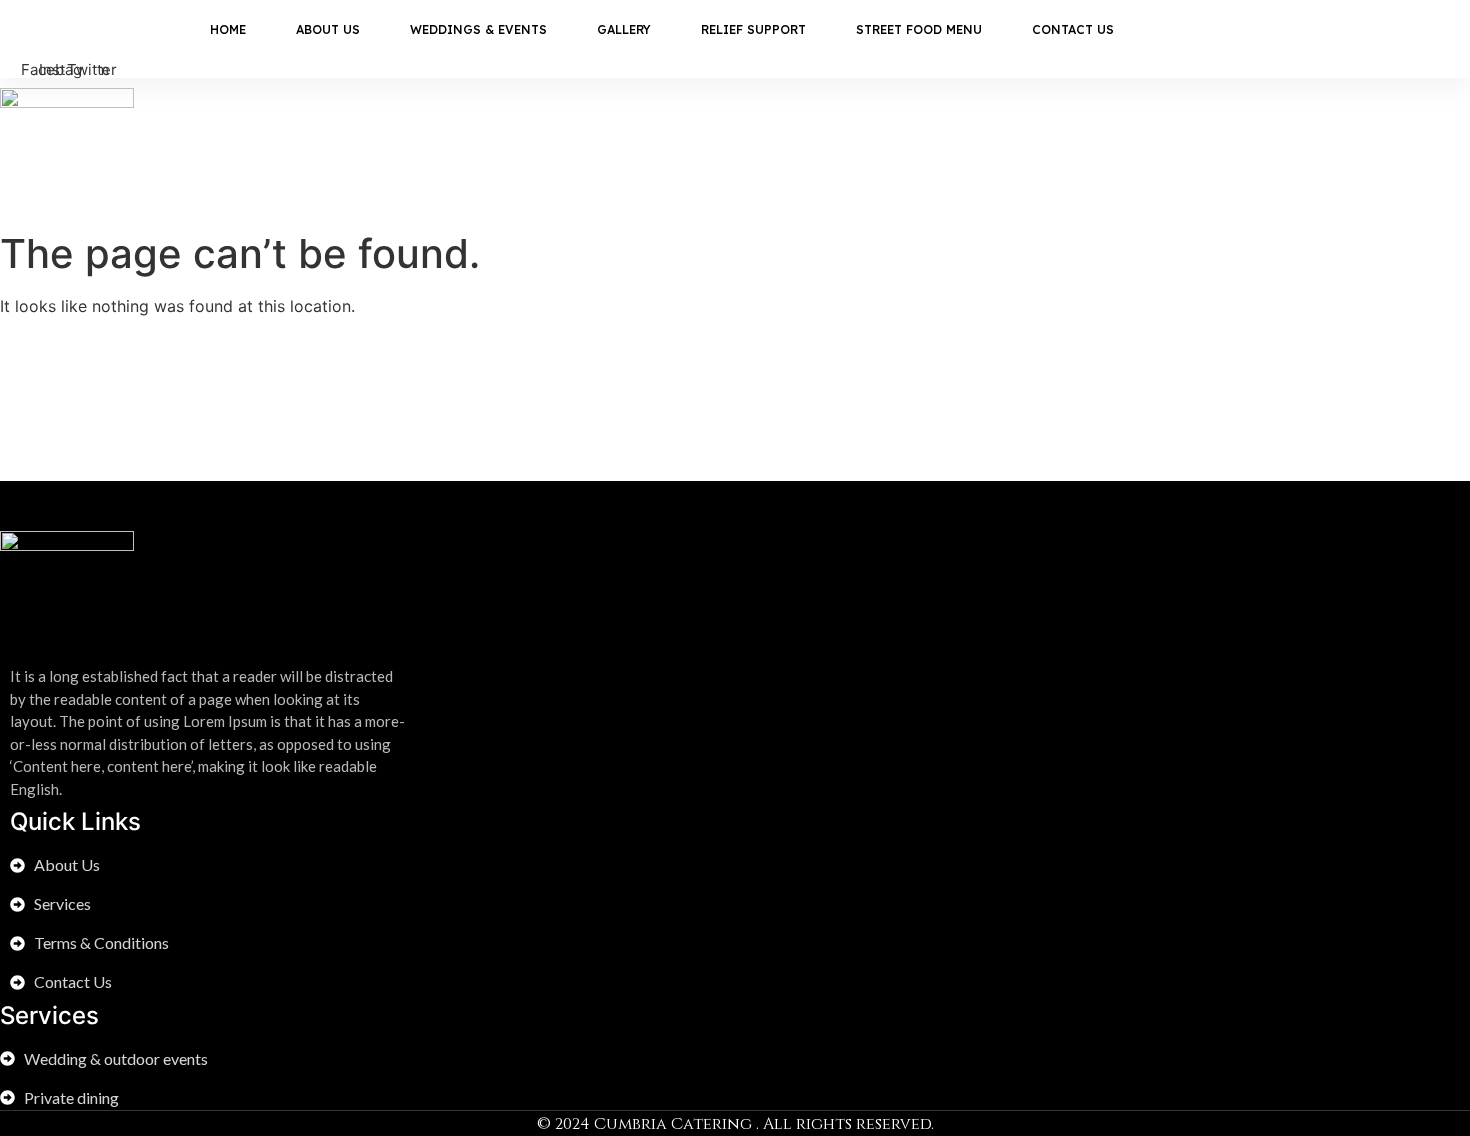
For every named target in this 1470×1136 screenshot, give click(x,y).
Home (228, 29)
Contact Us (1073, 29)
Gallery (624, 29)
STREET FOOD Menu (919, 29)
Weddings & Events (478, 29)
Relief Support (753, 29)
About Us (328, 29)
